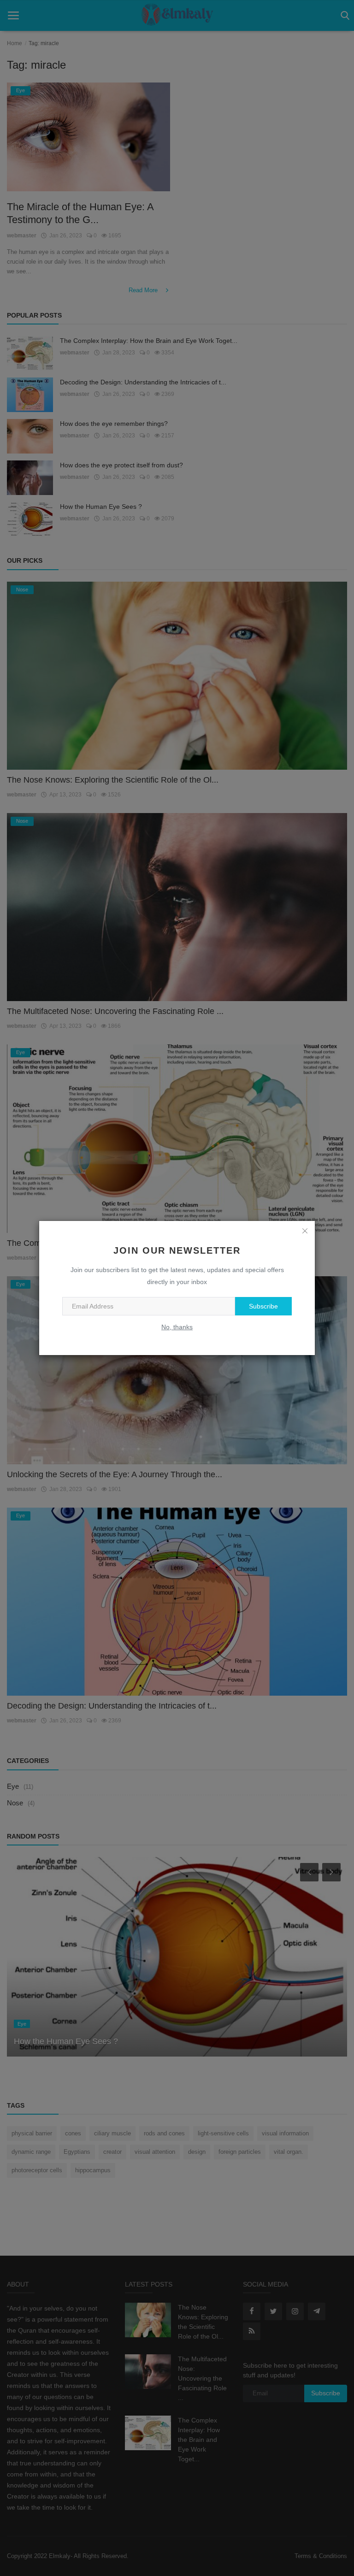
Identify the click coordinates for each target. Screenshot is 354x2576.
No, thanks (177, 1327)
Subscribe (263, 1306)
